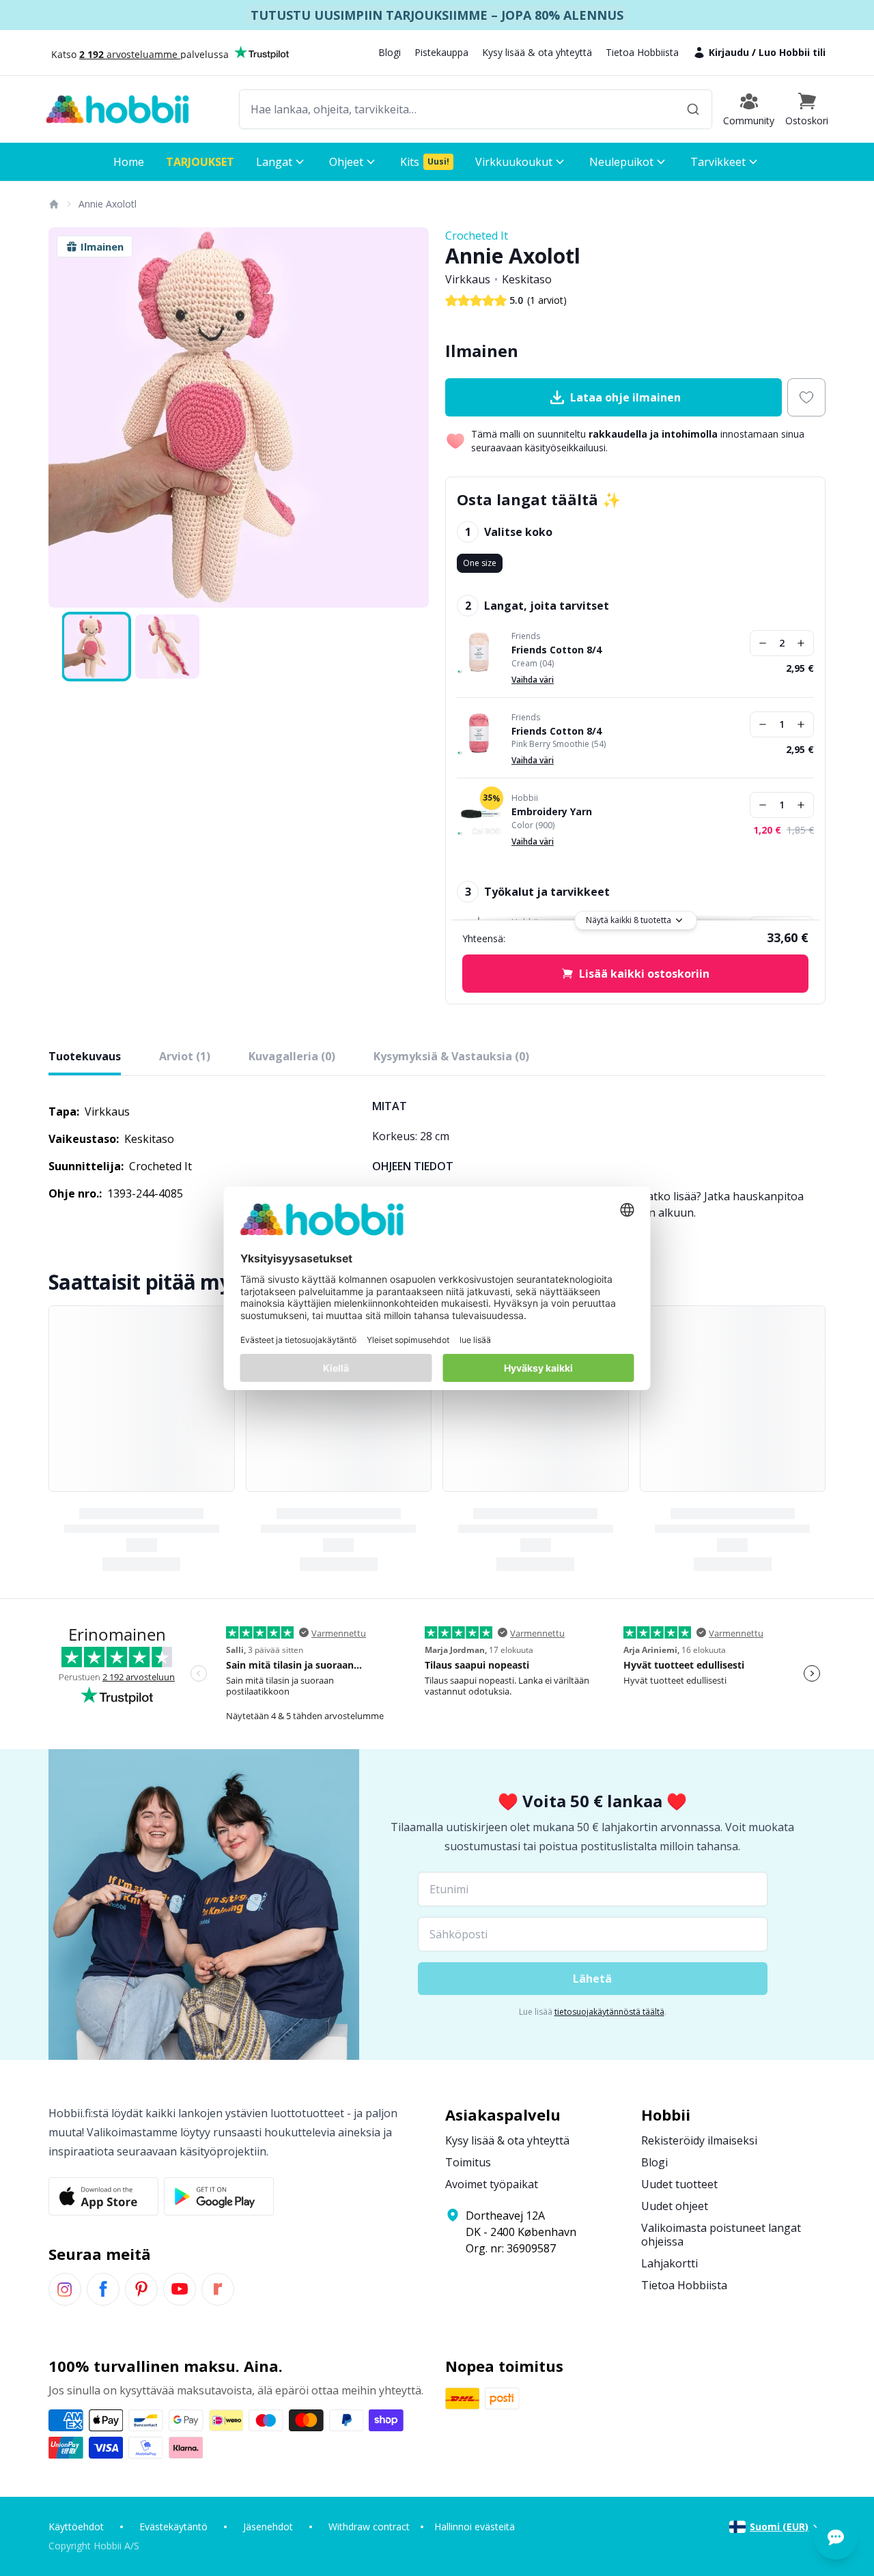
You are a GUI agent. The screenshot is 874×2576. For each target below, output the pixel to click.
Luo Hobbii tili (792, 52)
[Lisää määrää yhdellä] (801, 643)
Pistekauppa (441, 52)
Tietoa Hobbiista (642, 52)
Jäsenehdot (268, 2527)
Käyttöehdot (76, 2527)
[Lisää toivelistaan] (806, 397)
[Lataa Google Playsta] (219, 2196)
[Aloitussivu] (53, 204)
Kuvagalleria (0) (292, 1056)
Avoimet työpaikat (492, 2184)
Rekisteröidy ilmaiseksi (699, 2140)
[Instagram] (65, 2289)
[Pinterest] (141, 2289)
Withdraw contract (369, 2527)
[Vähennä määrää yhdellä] (763, 643)
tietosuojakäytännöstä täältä (609, 2012)
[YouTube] (180, 2289)
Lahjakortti (669, 2263)
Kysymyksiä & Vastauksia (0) (451, 1056)
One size (480, 563)
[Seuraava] (410, 418)
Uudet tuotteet (679, 2184)
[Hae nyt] (693, 109)
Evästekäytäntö (173, 2527)
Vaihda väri (533, 680)
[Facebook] (103, 2289)
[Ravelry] (218, 2289)
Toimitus (468, 2162)
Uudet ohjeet (675, 2206)
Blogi (390, 52)
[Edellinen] (68, 418)
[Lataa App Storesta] (103, 2196)
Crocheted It (477, 236)
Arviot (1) (185, 1056)
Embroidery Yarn (552, 812)
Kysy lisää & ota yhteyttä (537, 52)
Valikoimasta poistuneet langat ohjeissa (721, 2235)
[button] (807, 109)
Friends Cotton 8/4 (556, 650)
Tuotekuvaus (85, 1056)
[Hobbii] (117, 109)
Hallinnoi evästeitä (475, 2527)
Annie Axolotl (108, 204)
